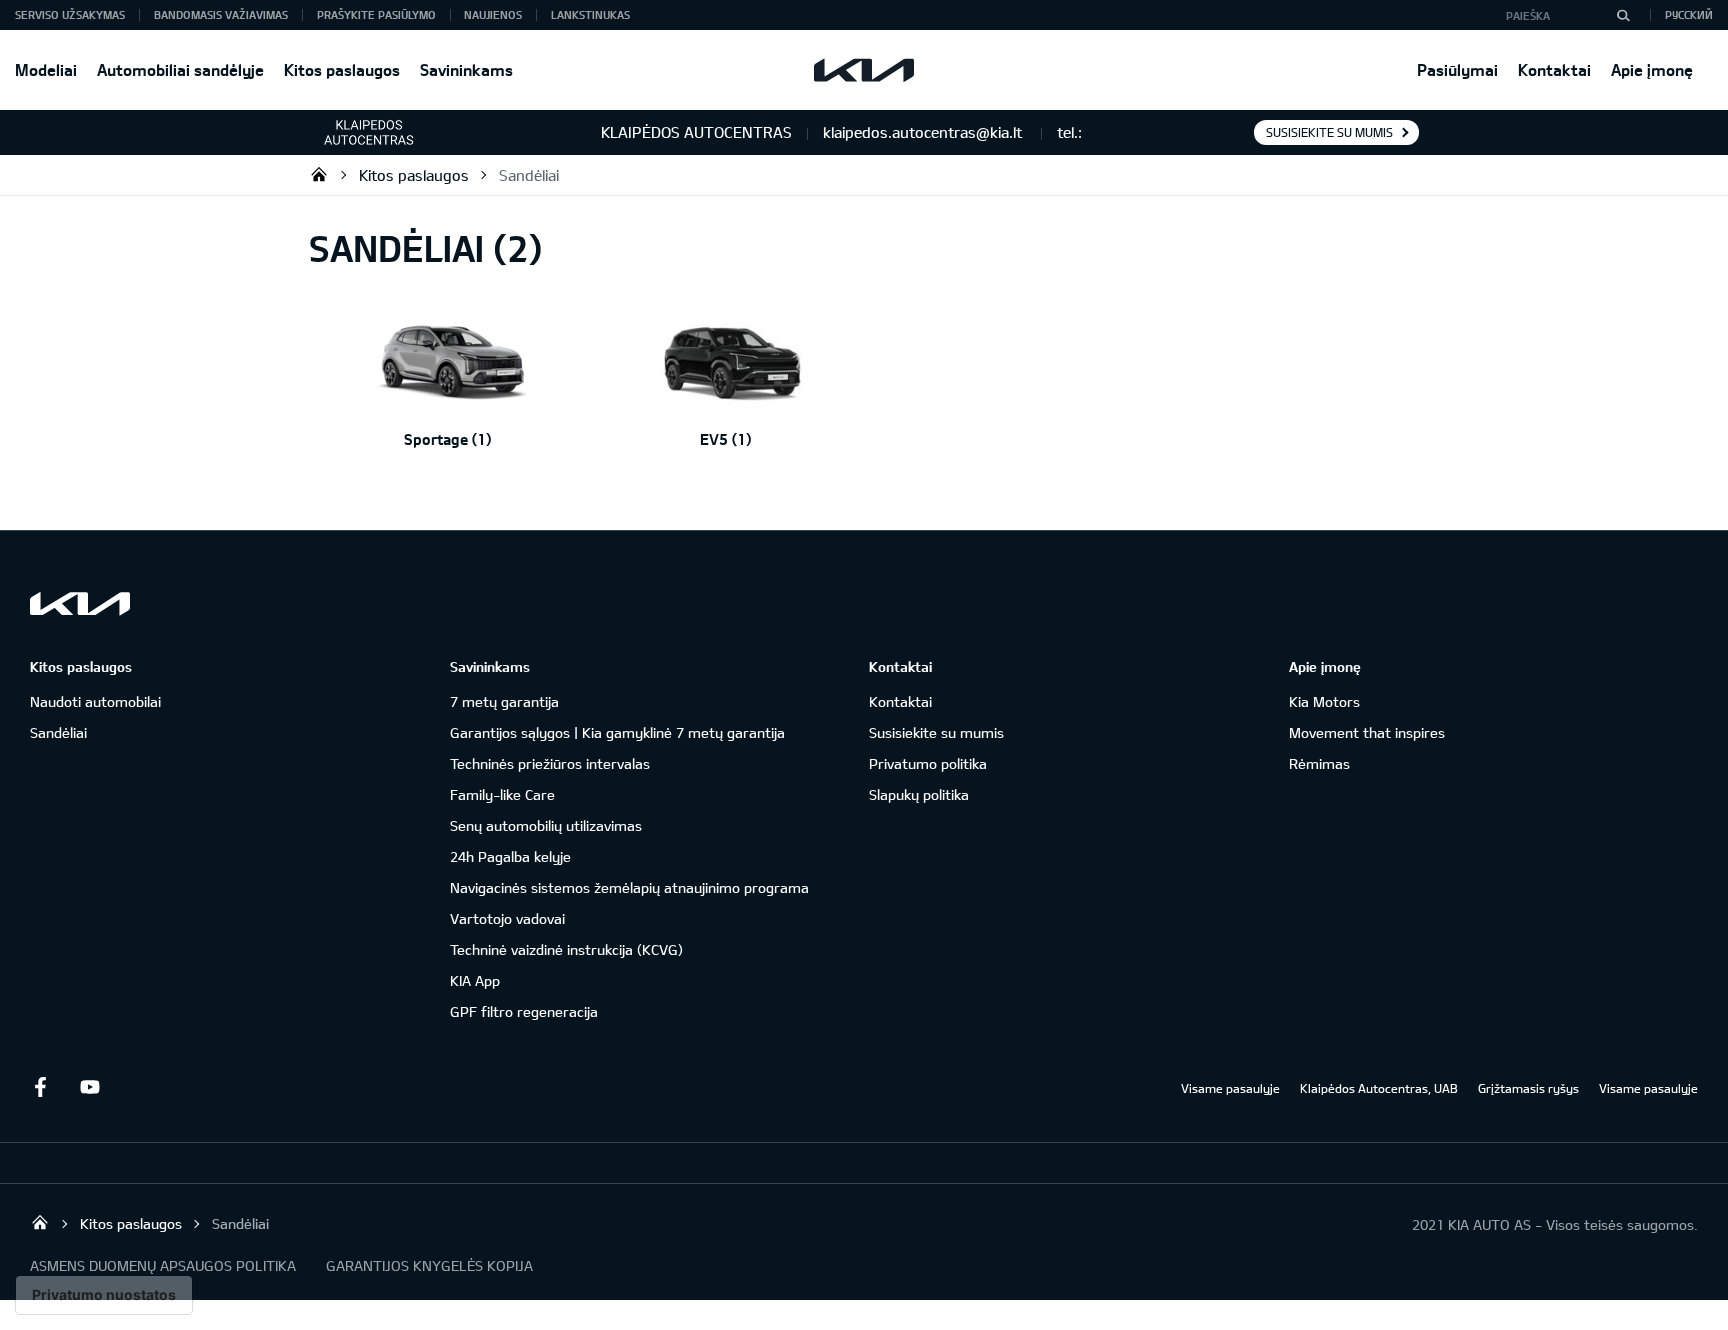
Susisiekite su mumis (1329, 132)
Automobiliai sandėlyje (180, 69)
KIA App (475, 980)
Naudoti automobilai (95, 701)
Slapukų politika (919, 794)
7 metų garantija (504, 701)
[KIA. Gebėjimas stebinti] (80, 603)
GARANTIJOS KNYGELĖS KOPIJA (429, 1265)
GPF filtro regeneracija (524, 1011)
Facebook (40, 1087)
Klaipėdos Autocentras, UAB (1379, 1088)
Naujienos (493, 14)
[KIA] (864, 70)
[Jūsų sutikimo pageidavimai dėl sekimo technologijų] (104, 1295)
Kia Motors (1324, 701)
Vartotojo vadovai (507, 918)
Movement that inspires (1367, 732)
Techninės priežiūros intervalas (550, 763)
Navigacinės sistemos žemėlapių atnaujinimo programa (629, 887)
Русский (1689, 14)
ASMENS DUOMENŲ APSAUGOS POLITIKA (163, 1265)
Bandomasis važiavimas (221, 14)
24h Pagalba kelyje (510, 856)
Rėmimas (1319, 763)
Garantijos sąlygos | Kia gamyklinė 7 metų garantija (617, 732)
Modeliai (46, 69)
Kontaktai (1554, 69)
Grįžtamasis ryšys (1528, 1088)
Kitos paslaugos (342, 69)
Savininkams (466, 69)
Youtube (90, 1087)
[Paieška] (1623, 15)
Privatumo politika (928, 763)
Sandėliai (529, 175)
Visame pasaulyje (1230, 1088)
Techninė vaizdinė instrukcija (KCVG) (566, 949)
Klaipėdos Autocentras (319, 174)
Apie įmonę (1652, 69)
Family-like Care (502, 794)
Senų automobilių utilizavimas (546, 825)
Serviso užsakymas (70, 14)
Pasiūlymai (1457, 69)
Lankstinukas (590, 14)
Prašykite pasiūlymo (376, 14)
